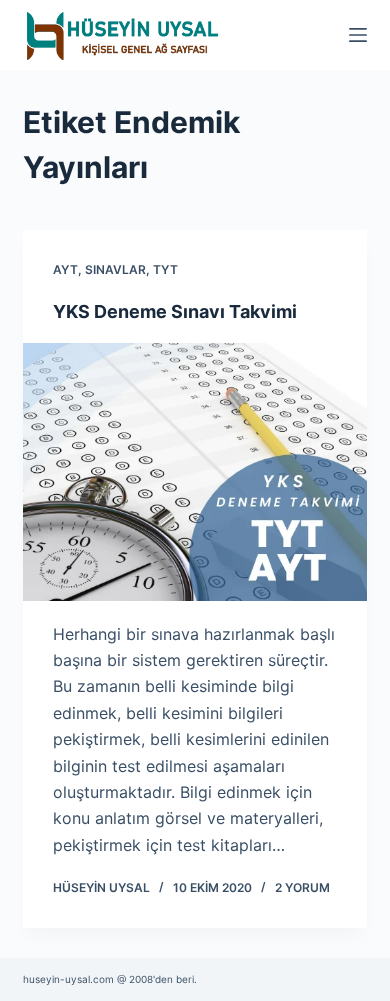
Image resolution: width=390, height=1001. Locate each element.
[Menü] (358, 35)
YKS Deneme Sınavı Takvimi (175, 311)
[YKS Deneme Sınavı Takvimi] (194, 471)
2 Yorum (302, 887)
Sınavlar (115, 269)
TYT (165, 269)
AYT (65, 269)
